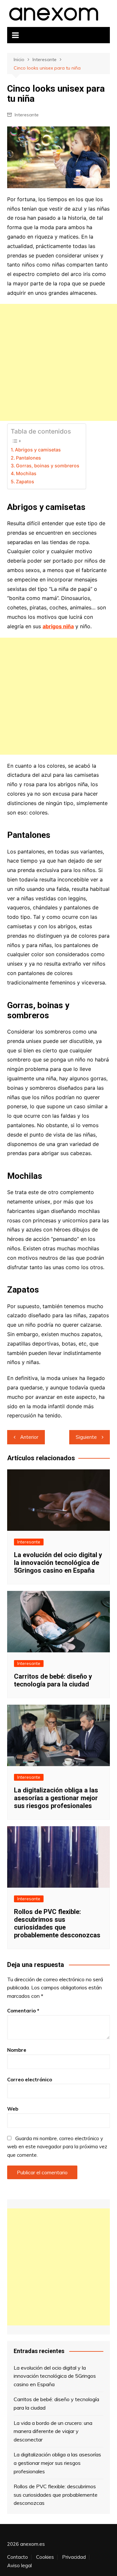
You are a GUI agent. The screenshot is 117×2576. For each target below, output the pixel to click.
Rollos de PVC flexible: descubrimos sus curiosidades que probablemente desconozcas (57, 1923)
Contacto (18, 2557)
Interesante (27, 115)
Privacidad (74, 2557)
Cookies (45, 2557)
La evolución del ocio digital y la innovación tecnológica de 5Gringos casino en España (58, 1563)
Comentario (23, 2011)
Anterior (29, 1437)
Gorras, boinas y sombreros (48, 466)
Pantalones (28, 458)
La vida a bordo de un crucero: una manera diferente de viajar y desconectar (53, 2431)
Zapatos (25, 481)
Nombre (17, 2050)
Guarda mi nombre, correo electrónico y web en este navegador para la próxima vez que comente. (57, 2147)
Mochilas (26, 473)
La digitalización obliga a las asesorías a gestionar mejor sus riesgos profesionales (56, 1798)
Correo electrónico (30, 2080)
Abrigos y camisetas (38, 450)
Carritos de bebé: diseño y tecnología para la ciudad (53, 1680)
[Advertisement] (58, 362)
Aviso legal (19, 2566)
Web (13, 2109)
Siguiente (86, 1437)
